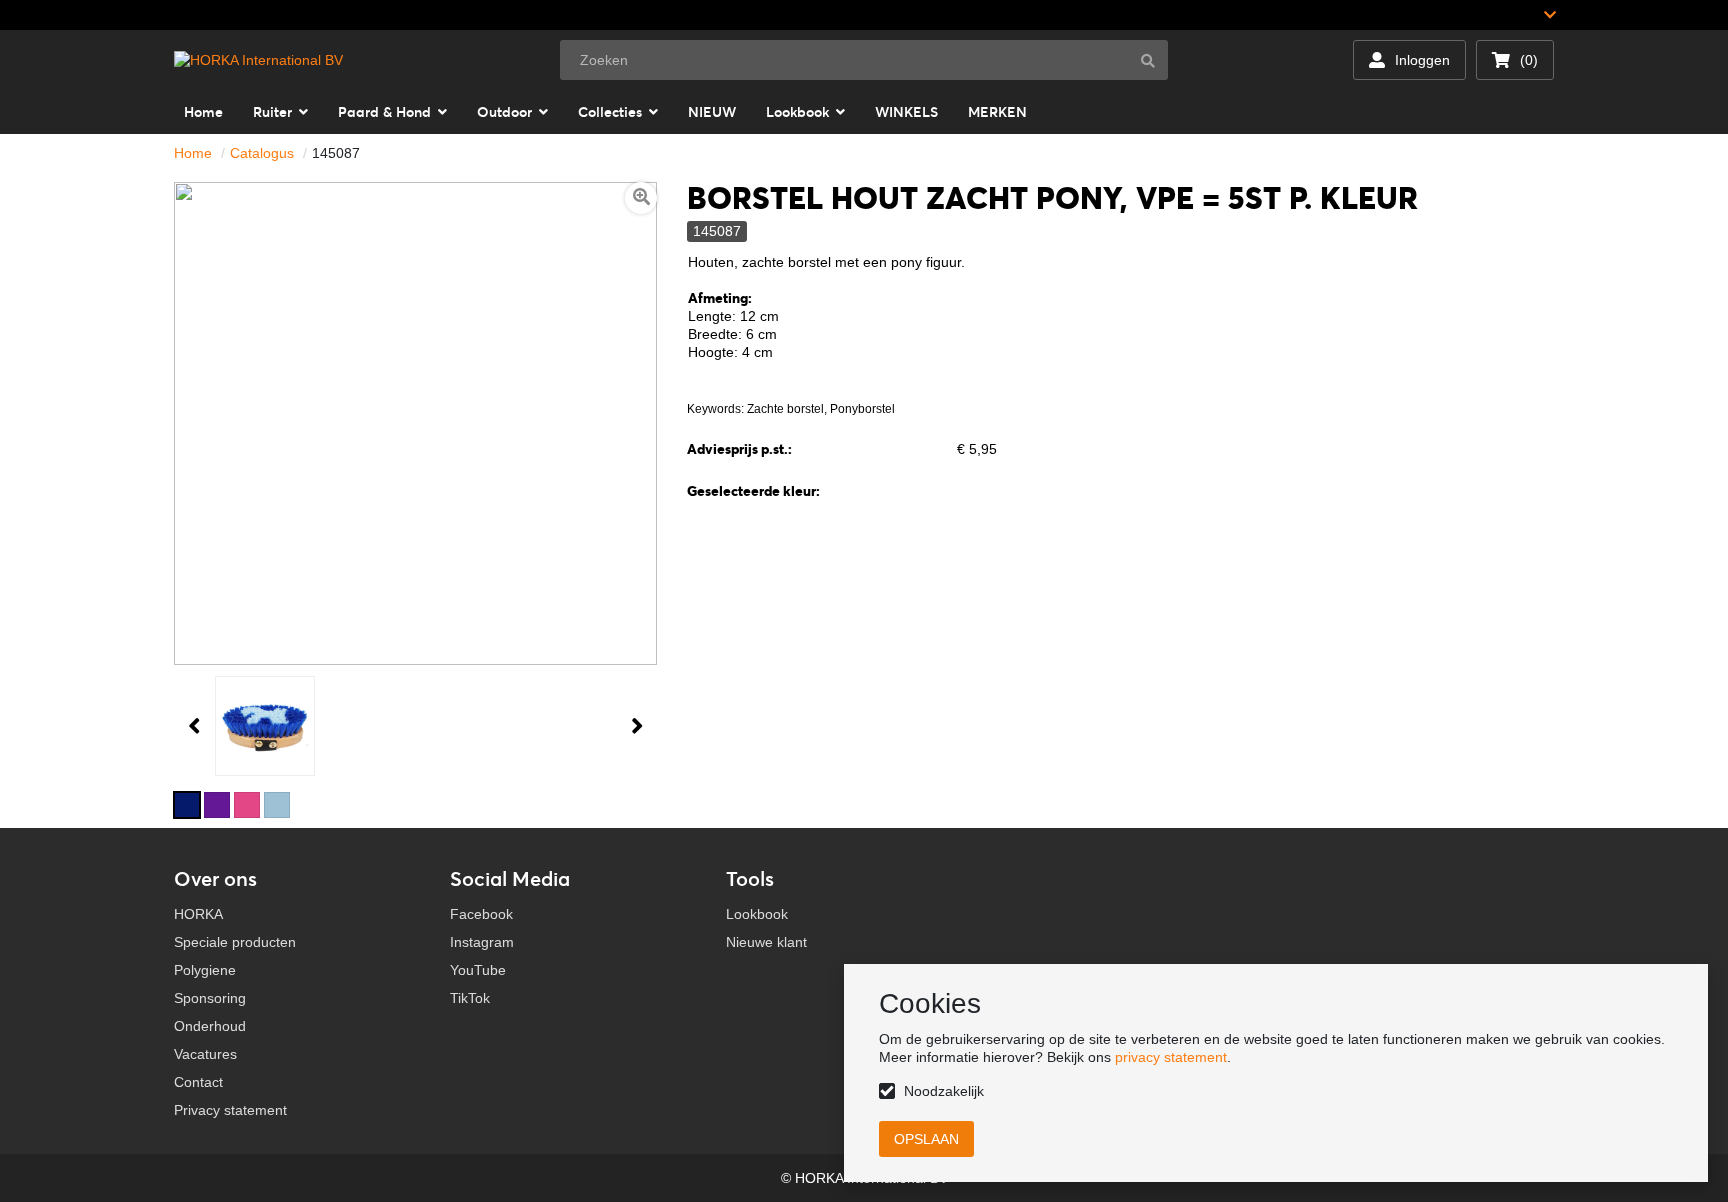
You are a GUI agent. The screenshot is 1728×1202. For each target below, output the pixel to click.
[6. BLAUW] (187, 805)
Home (193, 153)
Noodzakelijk (944, 1091)
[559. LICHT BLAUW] (277, 805)
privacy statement (1171, 1057)
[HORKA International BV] (258, 60)
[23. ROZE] (247, 805)
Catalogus (262, 153)
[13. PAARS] (217, 805)
